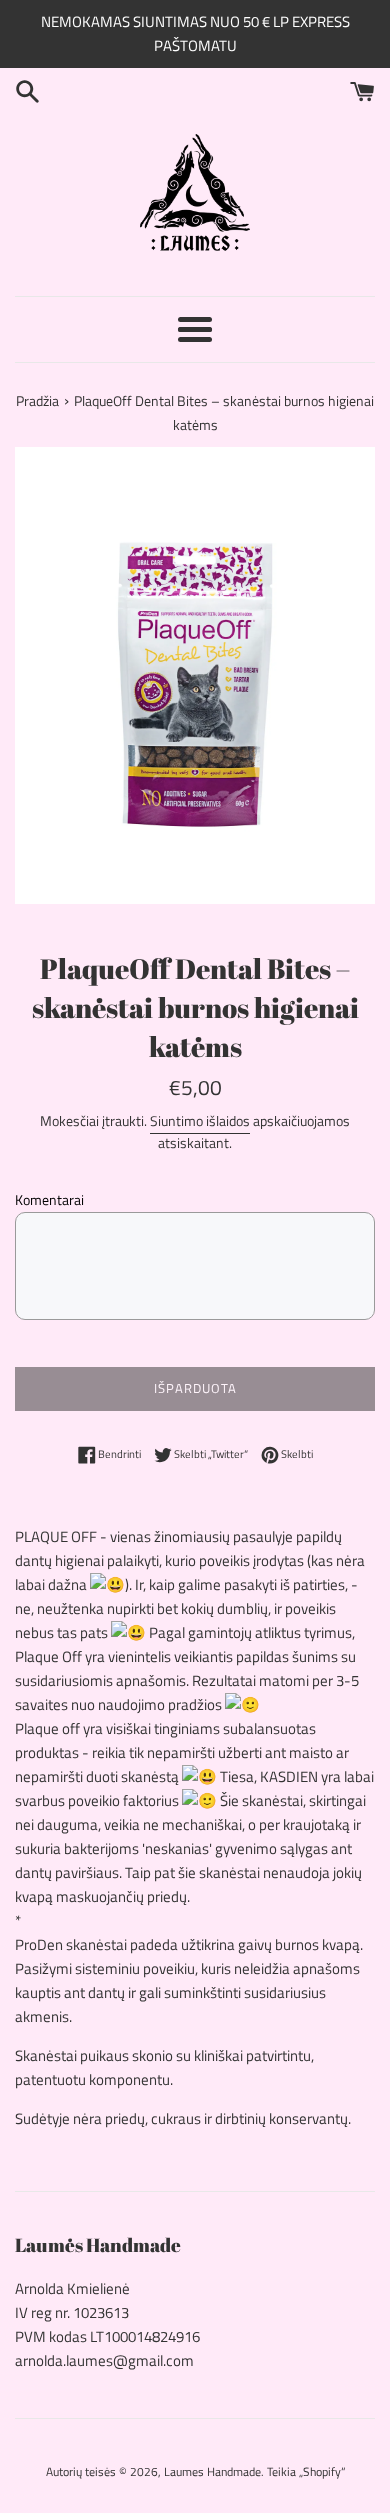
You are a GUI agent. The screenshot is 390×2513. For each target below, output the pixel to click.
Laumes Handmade (212, 2471)
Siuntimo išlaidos (200, 1120)
